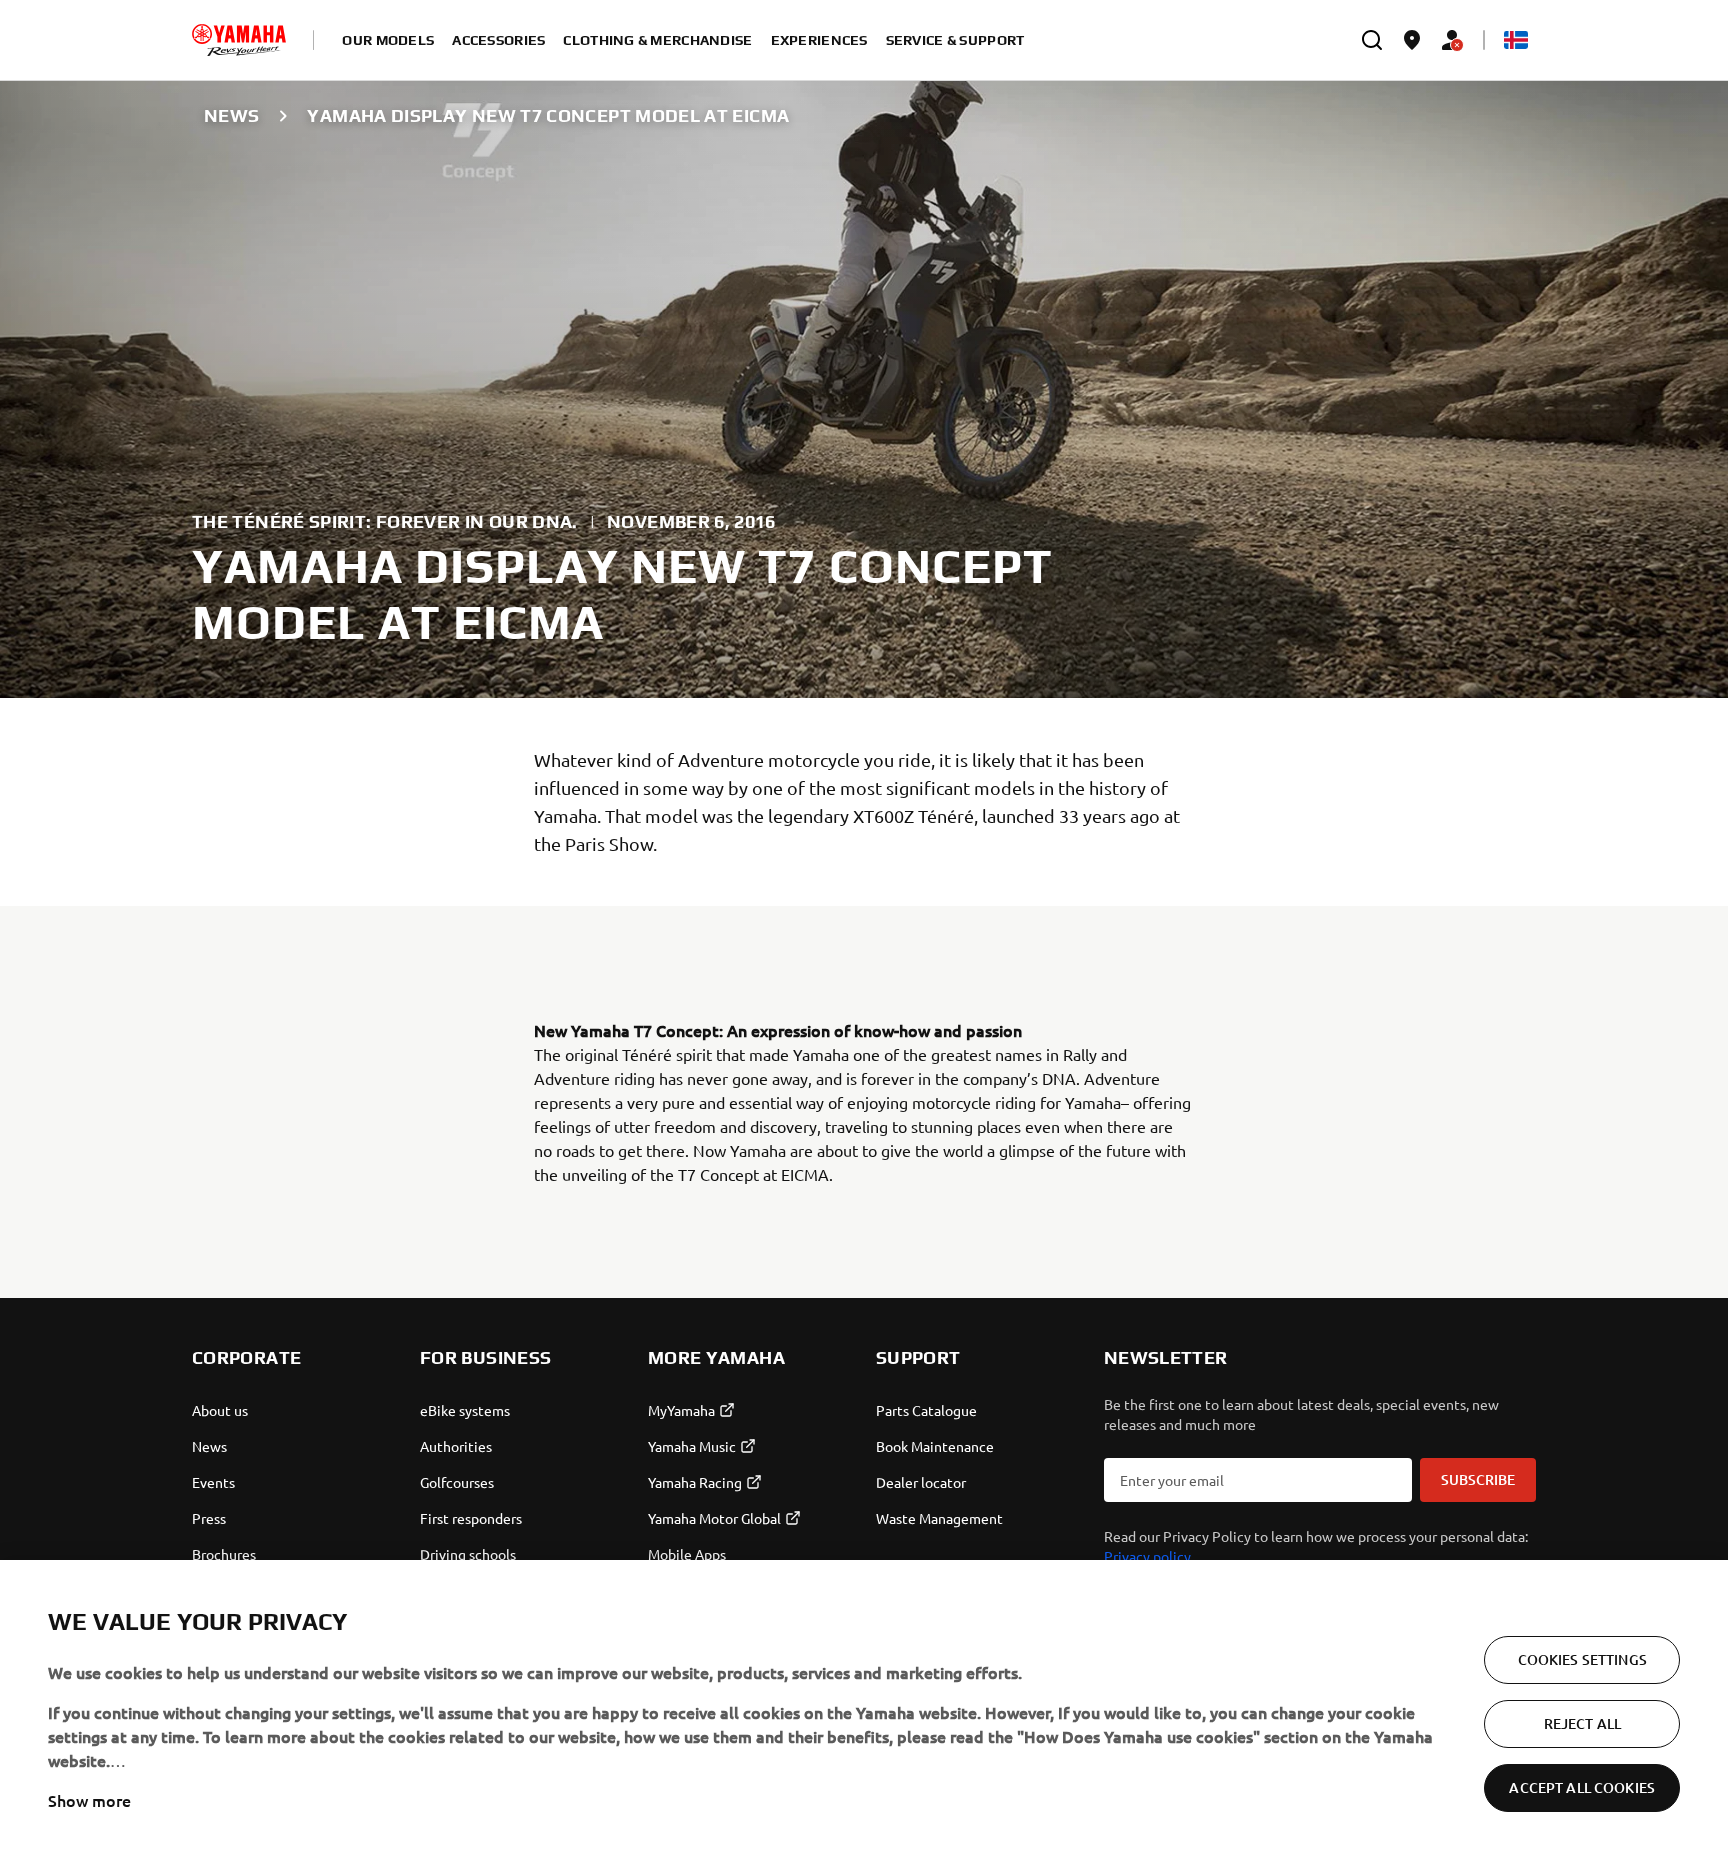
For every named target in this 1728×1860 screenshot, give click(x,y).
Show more (89, 1800)
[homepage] (239, 40)
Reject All (1582, 1723)
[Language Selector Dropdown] (1516, 40)
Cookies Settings (1582, 1659)
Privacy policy (1147, 1556)
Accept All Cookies (1582, 1787)
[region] (864, 1710)
